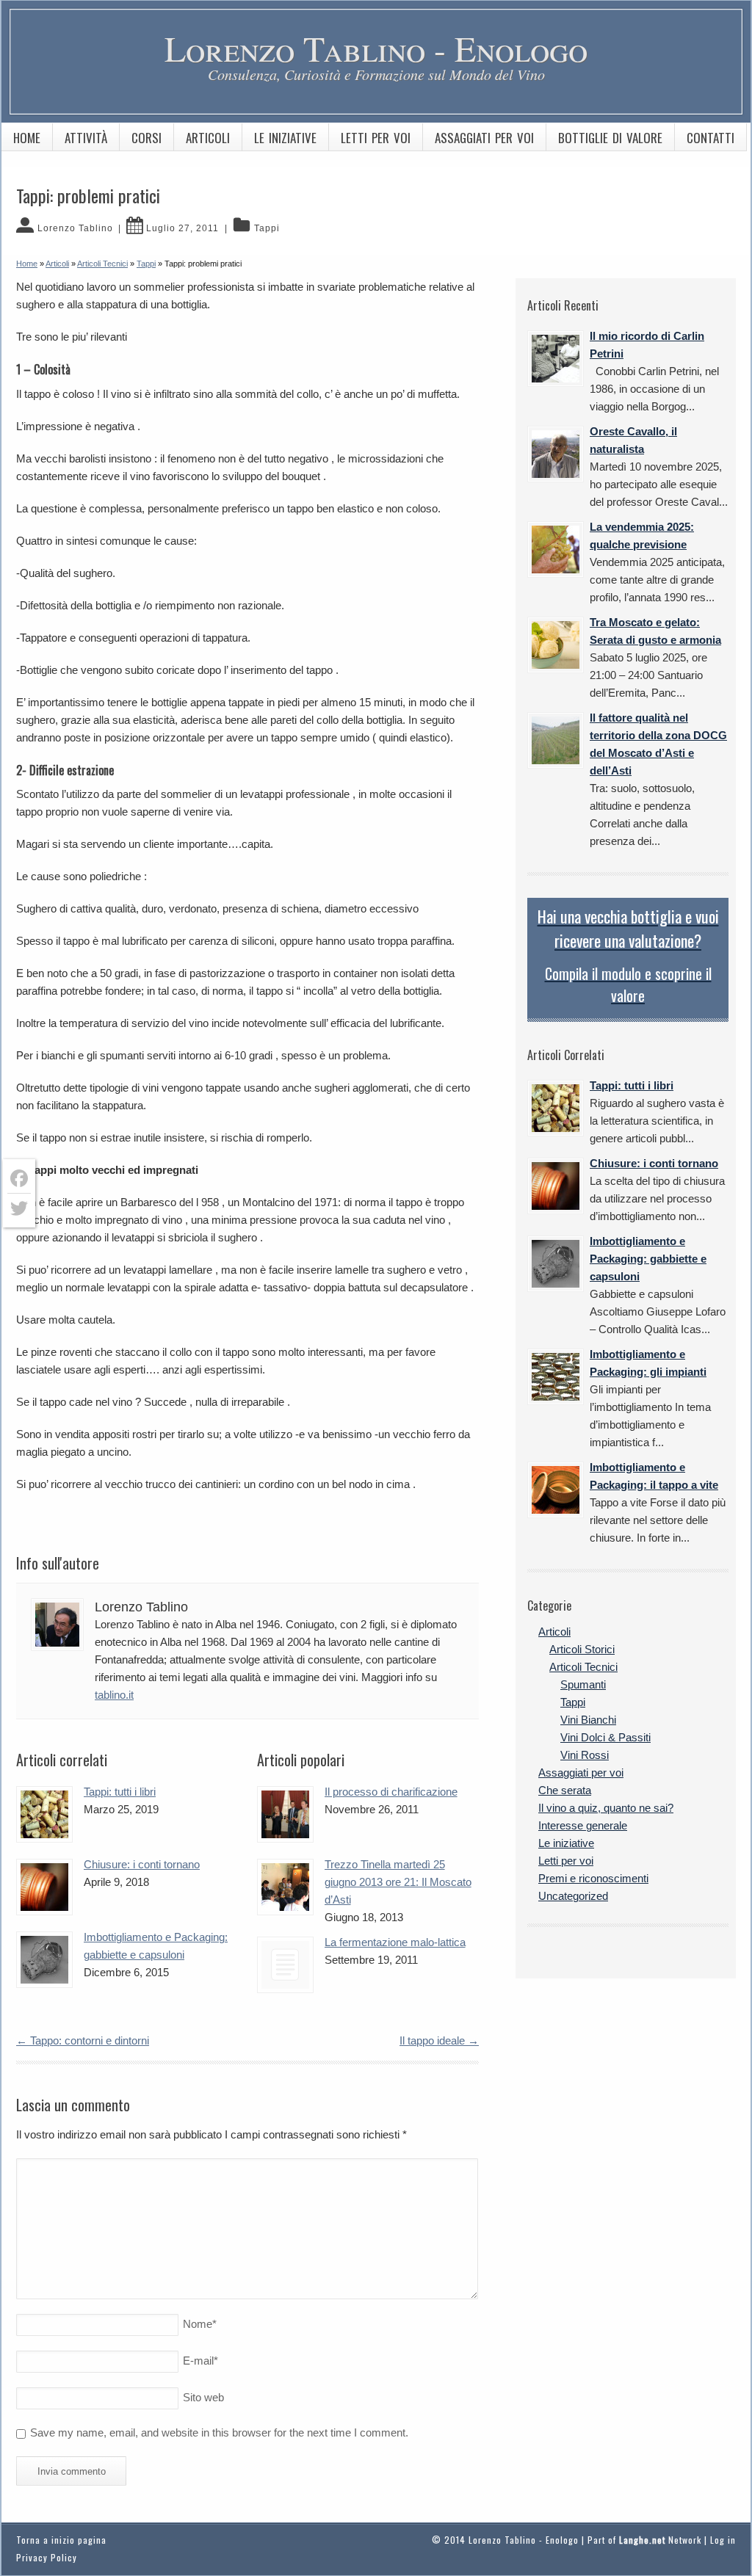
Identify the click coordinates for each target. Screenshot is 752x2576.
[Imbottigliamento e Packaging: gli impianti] (556, 1377)
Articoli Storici (582, 1649)
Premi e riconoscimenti (593, 1878)
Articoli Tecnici (583, 1667)
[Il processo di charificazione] (285, 1814)
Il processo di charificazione (391, 1792)
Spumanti (583, 1684)
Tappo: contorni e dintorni (83, 2040)
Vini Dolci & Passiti (605, 1737)
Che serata (565, 1790)
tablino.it (114, 1695)
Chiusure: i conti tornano (142, 1864)
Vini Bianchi (588, 1720)
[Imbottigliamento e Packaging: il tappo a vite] (556, 1490)
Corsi (147, 138)
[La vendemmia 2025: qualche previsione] (556, 549)
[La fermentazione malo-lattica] (285, 1965)
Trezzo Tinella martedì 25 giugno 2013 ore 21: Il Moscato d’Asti (398, 1882)
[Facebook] (19, 1179)
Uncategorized (573, 1896)
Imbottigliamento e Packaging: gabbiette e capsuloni (648, 1259)
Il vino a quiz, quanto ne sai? (606, 1808)
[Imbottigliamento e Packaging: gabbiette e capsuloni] (44, 1960)
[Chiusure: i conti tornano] (44, 1887)
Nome (200, 2324)
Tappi (267, 228)
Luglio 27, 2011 (182, 228)
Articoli (208, 138)
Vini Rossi (585, 1755)
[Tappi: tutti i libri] (44, 1814)
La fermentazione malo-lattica (395, 1942)
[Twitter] (19, 1208)
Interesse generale (583, 1825)
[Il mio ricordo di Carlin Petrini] (556, 359)
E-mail (200, 2361)
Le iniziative (285, 138)
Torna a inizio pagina (61, 2540)
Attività (86, 138)
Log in (723, 2540)
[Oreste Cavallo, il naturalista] (556, 454)
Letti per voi (376, 138)
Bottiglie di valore (610, 138)
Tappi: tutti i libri (120, 1792)
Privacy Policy (47, 2557)
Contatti (711, 138)
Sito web (203, 2397)
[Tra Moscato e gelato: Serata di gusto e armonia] (556, 645)
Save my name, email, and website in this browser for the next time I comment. (219, 2432)
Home (27, 138)
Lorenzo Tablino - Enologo (376, 48)
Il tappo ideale (439, 2040)
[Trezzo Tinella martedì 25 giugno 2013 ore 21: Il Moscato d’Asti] (285, 1887)
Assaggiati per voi (484, 138)
